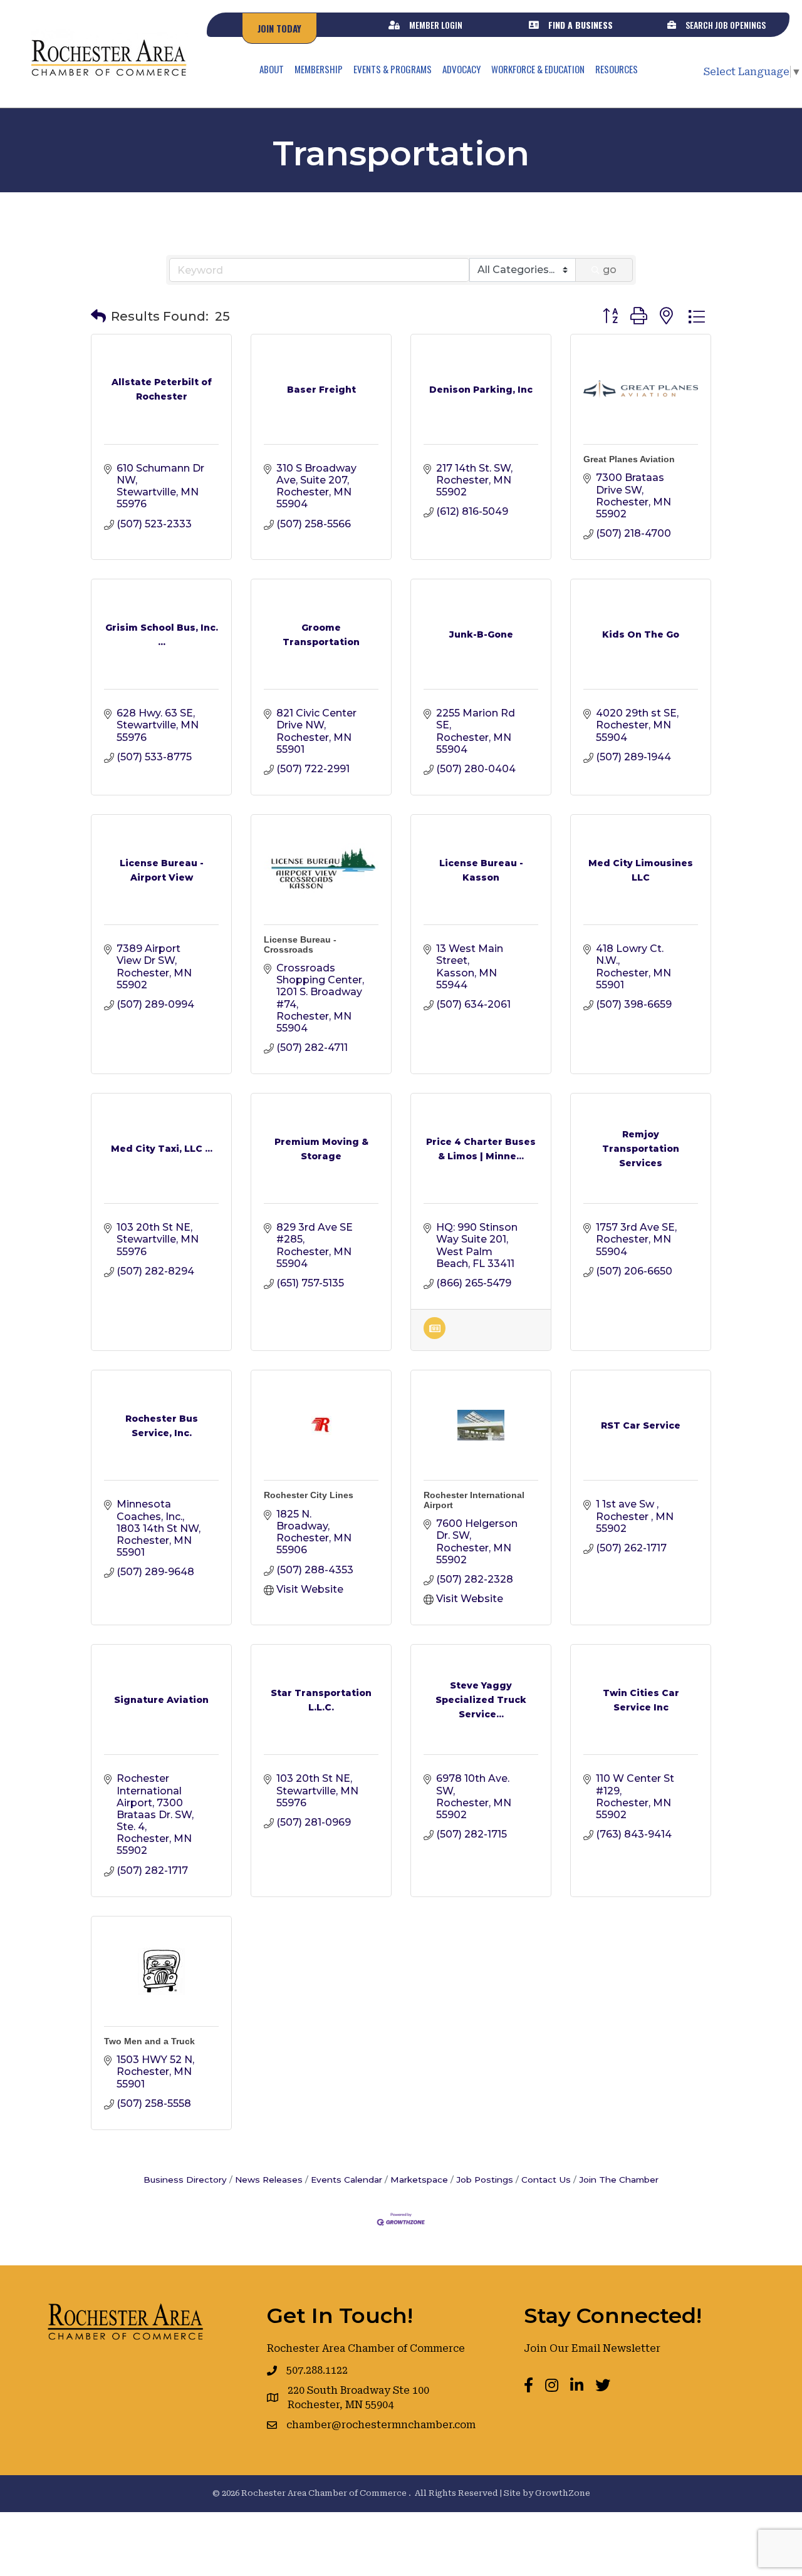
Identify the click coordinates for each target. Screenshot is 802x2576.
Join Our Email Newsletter (592, 2348)
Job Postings (485, 2180)
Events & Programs (393, 69)
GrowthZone (563, 2493)
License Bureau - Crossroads (300, 944)
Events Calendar (346, 2180)
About (272, 69)
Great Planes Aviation (629, 459)
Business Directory (185, 2180)
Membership (319, 69)
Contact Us (546, 2180)
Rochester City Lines (309, 1495)
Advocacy (461, 69)
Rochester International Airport (474, 1500)
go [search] (610, 270)
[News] (435, 1336)
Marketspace (419, 2180)
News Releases (269, 2180)
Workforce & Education (538, 69)
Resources (617, 69)
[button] (98, 316)
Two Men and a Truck (149, 2041)
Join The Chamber (619, 2180)
